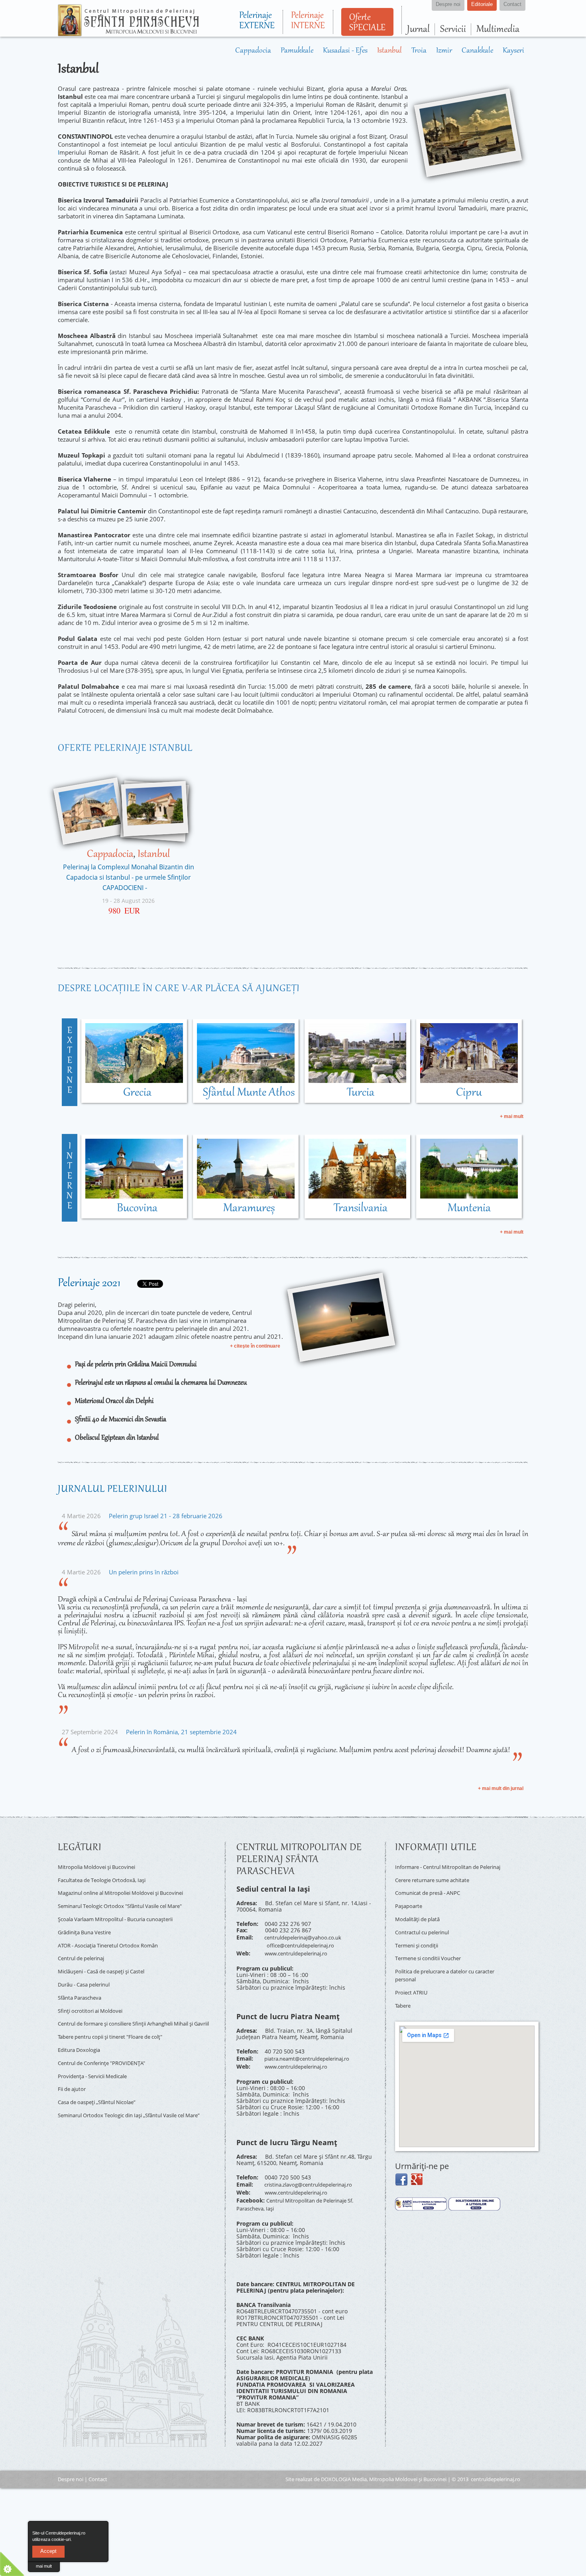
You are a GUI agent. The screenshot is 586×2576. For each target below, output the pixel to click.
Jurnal (418, 29)
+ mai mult (512, 1116)
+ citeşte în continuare (255, 1346)
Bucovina (137, 1208)
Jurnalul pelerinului (113, 1489)
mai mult (44, 2566)
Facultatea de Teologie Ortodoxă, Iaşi (107, 1877)
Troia (408, 51)
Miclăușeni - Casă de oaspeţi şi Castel (108, 1957)
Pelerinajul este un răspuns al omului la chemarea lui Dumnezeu (161, 1383)
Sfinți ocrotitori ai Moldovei (94, 1992)
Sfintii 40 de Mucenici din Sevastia (121, 1419)
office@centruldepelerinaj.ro (305, 1942)
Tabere (404, 1993)
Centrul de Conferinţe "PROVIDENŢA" (107, 2044)
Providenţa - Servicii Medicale (97, 2056)
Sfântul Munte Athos (249, 1092)
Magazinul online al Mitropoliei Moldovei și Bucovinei (129, 1888)
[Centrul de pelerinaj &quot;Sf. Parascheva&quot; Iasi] (128, 33)
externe (70, 1061)
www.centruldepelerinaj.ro (301, 1949)
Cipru (469, 1092)
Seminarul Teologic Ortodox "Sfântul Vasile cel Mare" (129, 1900)
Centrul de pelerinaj (85, 1946)
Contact (98, 2464)
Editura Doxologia (81, 2033)
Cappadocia (222, 51)
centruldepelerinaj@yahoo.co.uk (308, 1936)
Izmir (435, 51)
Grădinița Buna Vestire (88, 1923)
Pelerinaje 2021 (89, 1283)
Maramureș (249, 1208)
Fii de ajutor (74, 2067)
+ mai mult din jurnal (501, 1788)
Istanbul (375, 51)
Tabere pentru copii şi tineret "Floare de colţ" (118, 2021)
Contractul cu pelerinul (426, 1929)
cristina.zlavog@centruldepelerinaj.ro (315, 2175)
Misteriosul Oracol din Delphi (114, 1401)
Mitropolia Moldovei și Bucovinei (101, 1866)
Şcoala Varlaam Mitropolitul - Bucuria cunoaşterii (123, 1911)
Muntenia (469, 1208)
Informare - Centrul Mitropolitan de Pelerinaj (442, 1869)
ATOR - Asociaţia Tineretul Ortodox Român (114, 1934)
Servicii (453, 29)
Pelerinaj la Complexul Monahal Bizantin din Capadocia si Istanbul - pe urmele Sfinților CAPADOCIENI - (129, 877)
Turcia (361, 1092)
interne (70, 1176)
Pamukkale (271, 51)
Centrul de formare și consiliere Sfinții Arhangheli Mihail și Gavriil (136, 2006)
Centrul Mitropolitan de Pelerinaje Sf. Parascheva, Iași (301, 2191)
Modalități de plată (420, 1918)
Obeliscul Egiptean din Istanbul (117, 1438)
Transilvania (361, 1208)
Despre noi (71, 2464)
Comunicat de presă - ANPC (432, 1895)
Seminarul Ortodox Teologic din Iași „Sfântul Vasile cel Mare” (130, 2093)
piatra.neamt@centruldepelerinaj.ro (313, 2052)
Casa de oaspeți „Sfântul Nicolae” (102, 2078)
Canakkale (472, 51)
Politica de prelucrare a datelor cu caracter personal (440, 1967)
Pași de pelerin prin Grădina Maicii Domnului (136, 1364)
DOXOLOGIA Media (344, 2464)
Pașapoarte (410, 1906)
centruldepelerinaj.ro (496, 2464)
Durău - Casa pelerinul (88, 1969)
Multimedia (498, 29)
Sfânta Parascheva (82, 1980)
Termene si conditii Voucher (433, 1952)
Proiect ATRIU (413, 1982)
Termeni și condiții (420, 1941)
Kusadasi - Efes (326, 51)
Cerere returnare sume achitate (438, 1883)
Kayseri (512, 51)
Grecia (137, 1092)
